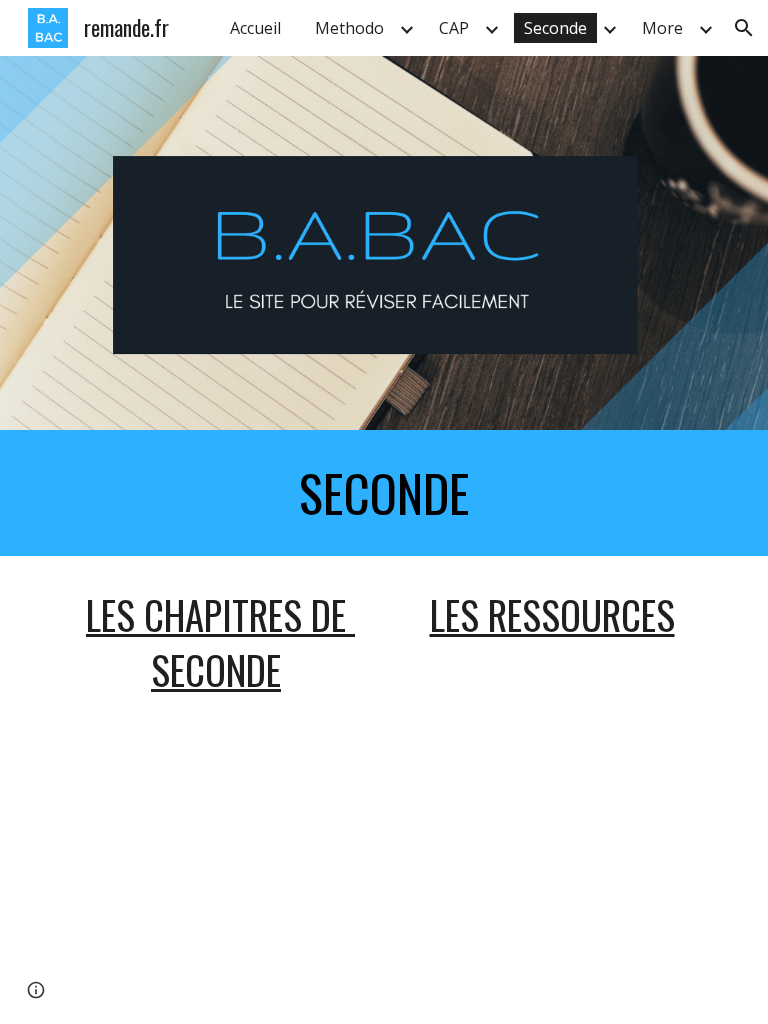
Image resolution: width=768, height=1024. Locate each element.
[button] (744, 28)
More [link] (662, 28)
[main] (383, 493)
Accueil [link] (255, 28)
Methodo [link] (349, 28)
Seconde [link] (555, 28)
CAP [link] (454, 28)
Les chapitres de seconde (220, 642)
